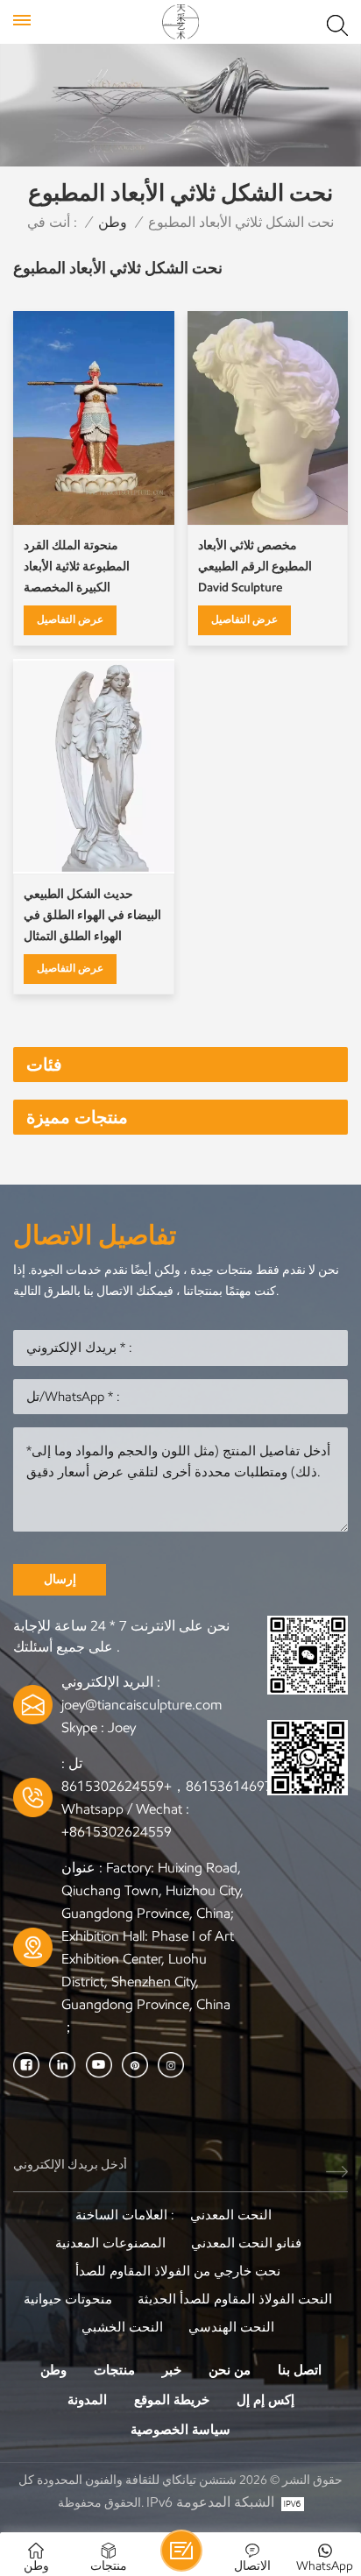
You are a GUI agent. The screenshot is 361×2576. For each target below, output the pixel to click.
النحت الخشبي (122, 2327)
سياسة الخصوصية (180, 2430)
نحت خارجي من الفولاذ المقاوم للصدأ (178, 2271)
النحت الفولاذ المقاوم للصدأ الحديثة (235, 2299)
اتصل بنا (300, 2370)
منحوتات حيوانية (68, 2299)
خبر (172, 2370)
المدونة (87, 2400)
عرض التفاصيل (70, 619)
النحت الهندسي (231, 2327)
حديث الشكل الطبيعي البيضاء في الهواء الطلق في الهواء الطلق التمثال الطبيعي (92, 917)
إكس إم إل (265, 2400)
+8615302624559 (117, 1832)
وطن (113, 222)
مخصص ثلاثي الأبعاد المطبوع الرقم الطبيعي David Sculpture (255, 566)
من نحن (230, 2370)
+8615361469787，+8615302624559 (179, 1786)
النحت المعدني (231, 2215)
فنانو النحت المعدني (246, 2243)
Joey (122, 1727)
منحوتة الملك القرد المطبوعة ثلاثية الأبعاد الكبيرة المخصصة (77, 566)
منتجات (114, 2370)
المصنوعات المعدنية (110, 2243)
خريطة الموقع (172, 2400)
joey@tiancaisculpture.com (142, 1705)
